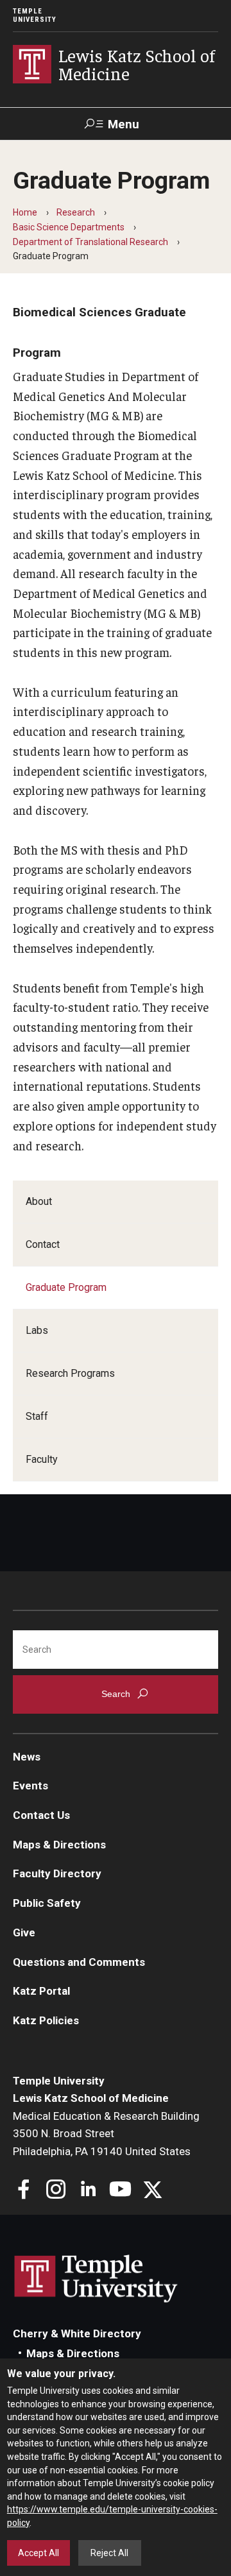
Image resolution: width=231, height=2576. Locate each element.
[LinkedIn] (88, 2191)
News (27, 1757)
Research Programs (70, 1373)
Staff (37, 1416)
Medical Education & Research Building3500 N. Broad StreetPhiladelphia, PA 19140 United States (106, 2134)
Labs (37, 1330)
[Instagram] (56, 2191)
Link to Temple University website (96, 2279)
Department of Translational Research (90, 242)
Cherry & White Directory (77, 2333)
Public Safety (47, 1903)
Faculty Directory (57, 1873)
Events (30, 1786)
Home (25, 212)
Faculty (42, 1459)
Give (24, 1932)
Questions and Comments (79, 1962)
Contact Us (41, 1815)
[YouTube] (120, 2191)
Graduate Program (66, 1287)
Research (76, 212)
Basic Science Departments (69, 227)
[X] (152, 2191)
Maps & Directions (59, 1845)
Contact (43, 1244)
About (39, 1201)
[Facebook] (24, 2191)
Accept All (38, 2553)
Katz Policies (46, 2020)
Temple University (35, 15)
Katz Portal (41, 1991)
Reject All (109, 2553)
